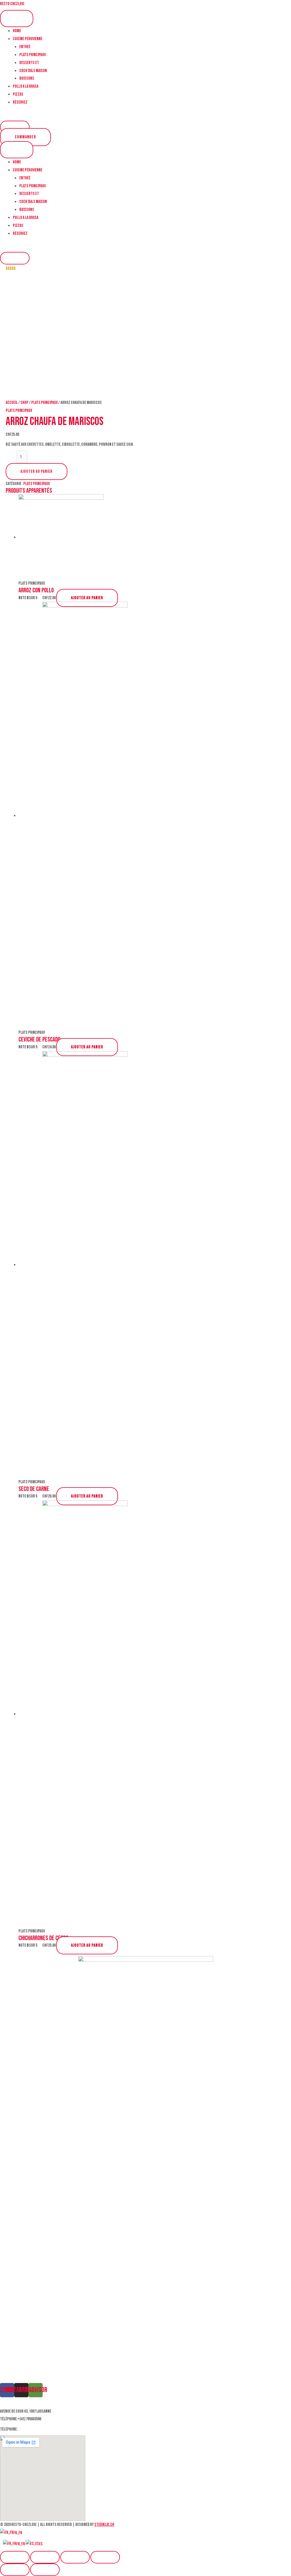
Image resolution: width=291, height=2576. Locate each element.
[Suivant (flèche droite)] (45, 2570)
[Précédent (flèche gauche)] (15, 2570)
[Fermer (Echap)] (15, 2557)
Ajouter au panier (37, 472)
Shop (24, 403)
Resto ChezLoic (12, 4)
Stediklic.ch (104, 2525)
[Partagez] (45, 2557)
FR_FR (18, 2533)
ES (41, 2544)
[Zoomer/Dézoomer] (105, 2557)
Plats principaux (44, 403)
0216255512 (27, 2429)
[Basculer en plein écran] (75, 2557)
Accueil (12, 403)
